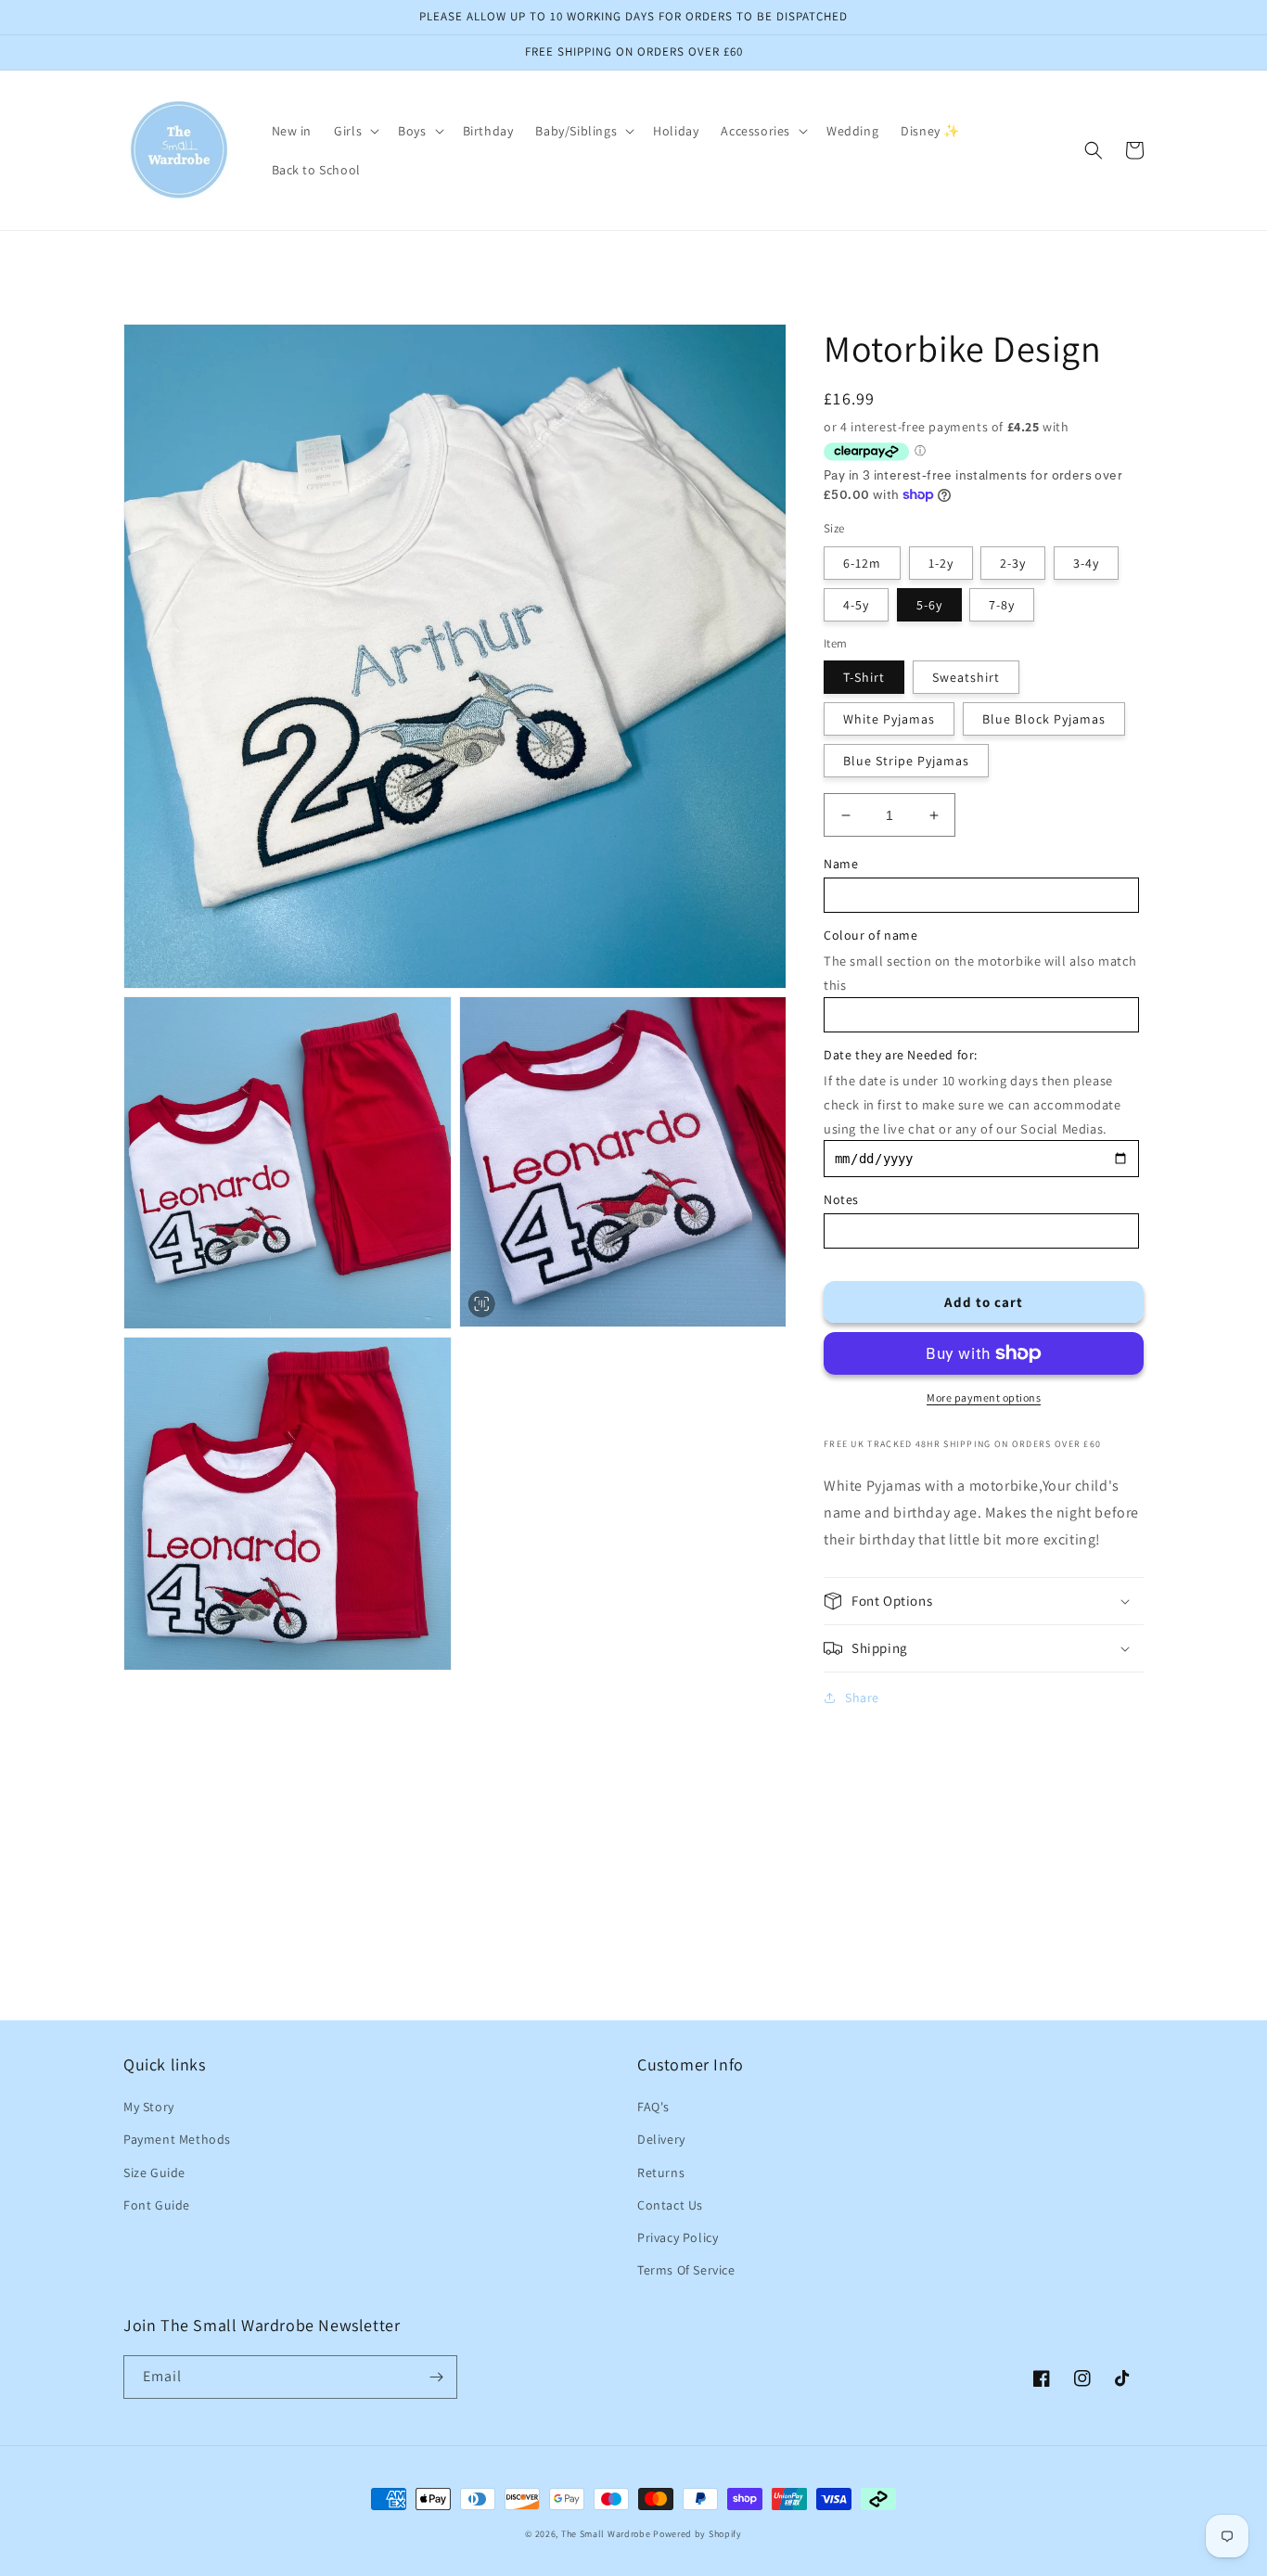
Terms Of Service (686, 2270)
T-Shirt (864, 677)
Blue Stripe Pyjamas (906, 761)
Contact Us (670, 2205)
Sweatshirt (966, 677)
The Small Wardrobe (606, 2534)
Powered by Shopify (697, 2534)
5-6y (929, 605)
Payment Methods (177, 2139)
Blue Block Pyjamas (1044, 719)
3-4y (1086, 563)
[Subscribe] (436, 2377)
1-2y (941, 563)
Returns (661, 2172)
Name (841, 864)
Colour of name (870, 935)
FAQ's (653, 2107)
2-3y (1013, 563)
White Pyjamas (889, 719)
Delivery (661, 2139)
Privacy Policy (678, 2237)
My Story (149, 2107)
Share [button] (862, 1698)
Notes (841, 1199)
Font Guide (157, 2205)
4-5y (856, 605)
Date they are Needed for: (901, 1055)
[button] (355, 131)
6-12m (862, 563)
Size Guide (154, 2172)
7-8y (1002, 605)
